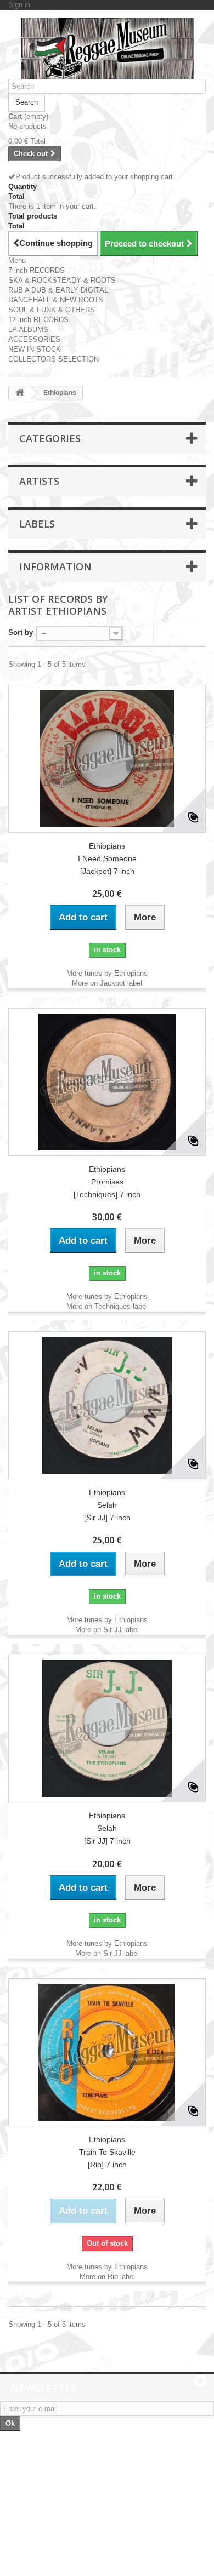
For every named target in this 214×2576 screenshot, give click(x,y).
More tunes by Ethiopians (107, 973)
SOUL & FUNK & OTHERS (52, 310)
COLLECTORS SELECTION (54, 359)
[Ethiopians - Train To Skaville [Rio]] (107, 2052)
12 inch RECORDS (38, 320)
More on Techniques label (107, 1306)
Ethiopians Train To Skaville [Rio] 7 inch (107, 2152)
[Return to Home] (20, 393)
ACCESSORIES (34, 339)
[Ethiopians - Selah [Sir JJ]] (107, 1405)
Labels (37, 524)
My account (36, 2508)
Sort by (21, 632)
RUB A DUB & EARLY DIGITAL (58, 290)
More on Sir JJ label (107, 1630)
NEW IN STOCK (35, 349)
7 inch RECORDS (36, 270)
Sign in (19, 5)
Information (55, 566)
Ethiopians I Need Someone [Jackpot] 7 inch (107, 858)
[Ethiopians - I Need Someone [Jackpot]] (107, 759)
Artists (39, 481)
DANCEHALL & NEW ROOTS (56, 300)
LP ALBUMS (28, 330)
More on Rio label (107, 2277)
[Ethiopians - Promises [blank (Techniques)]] (107, 1082)
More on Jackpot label (107, 983)
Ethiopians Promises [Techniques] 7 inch (107, 1182)
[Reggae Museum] (107, 48)
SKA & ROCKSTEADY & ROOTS (62, 280)
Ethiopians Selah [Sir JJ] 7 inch (107, 1505)
